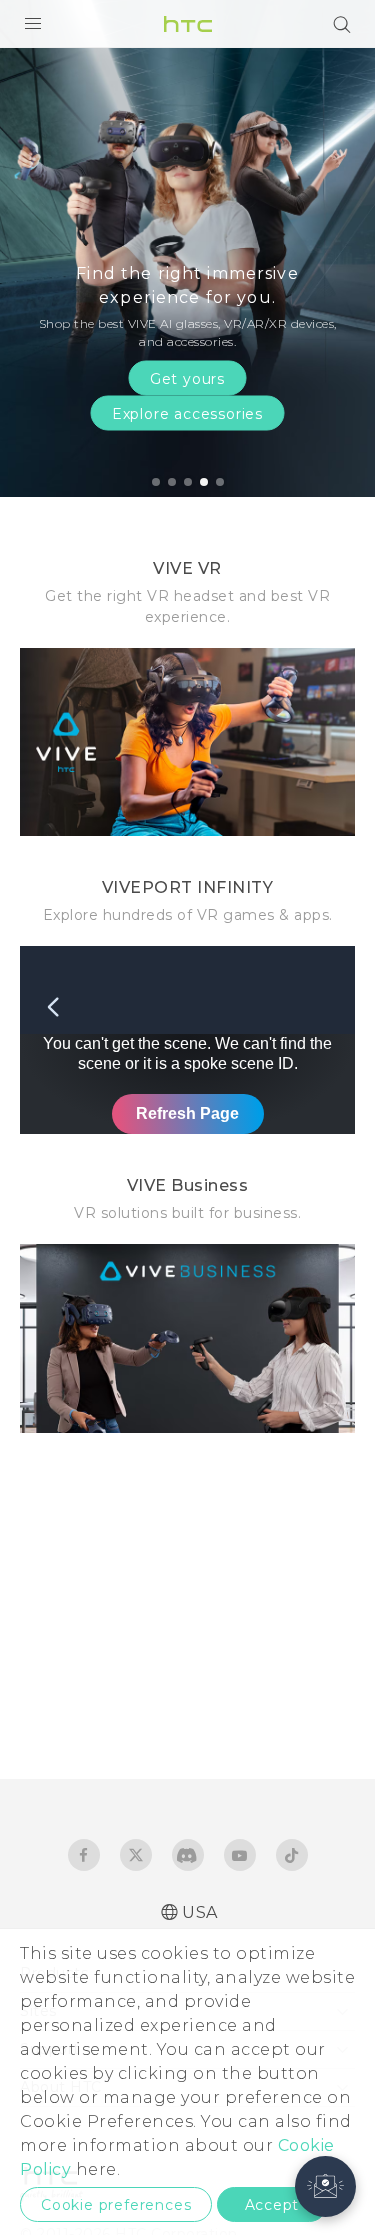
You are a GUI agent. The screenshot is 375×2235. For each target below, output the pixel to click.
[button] (325, 2186)
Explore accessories (187, 413)
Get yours (187, 378)
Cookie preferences (116, 2205)
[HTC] (188, 24)
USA (200, 1912)
